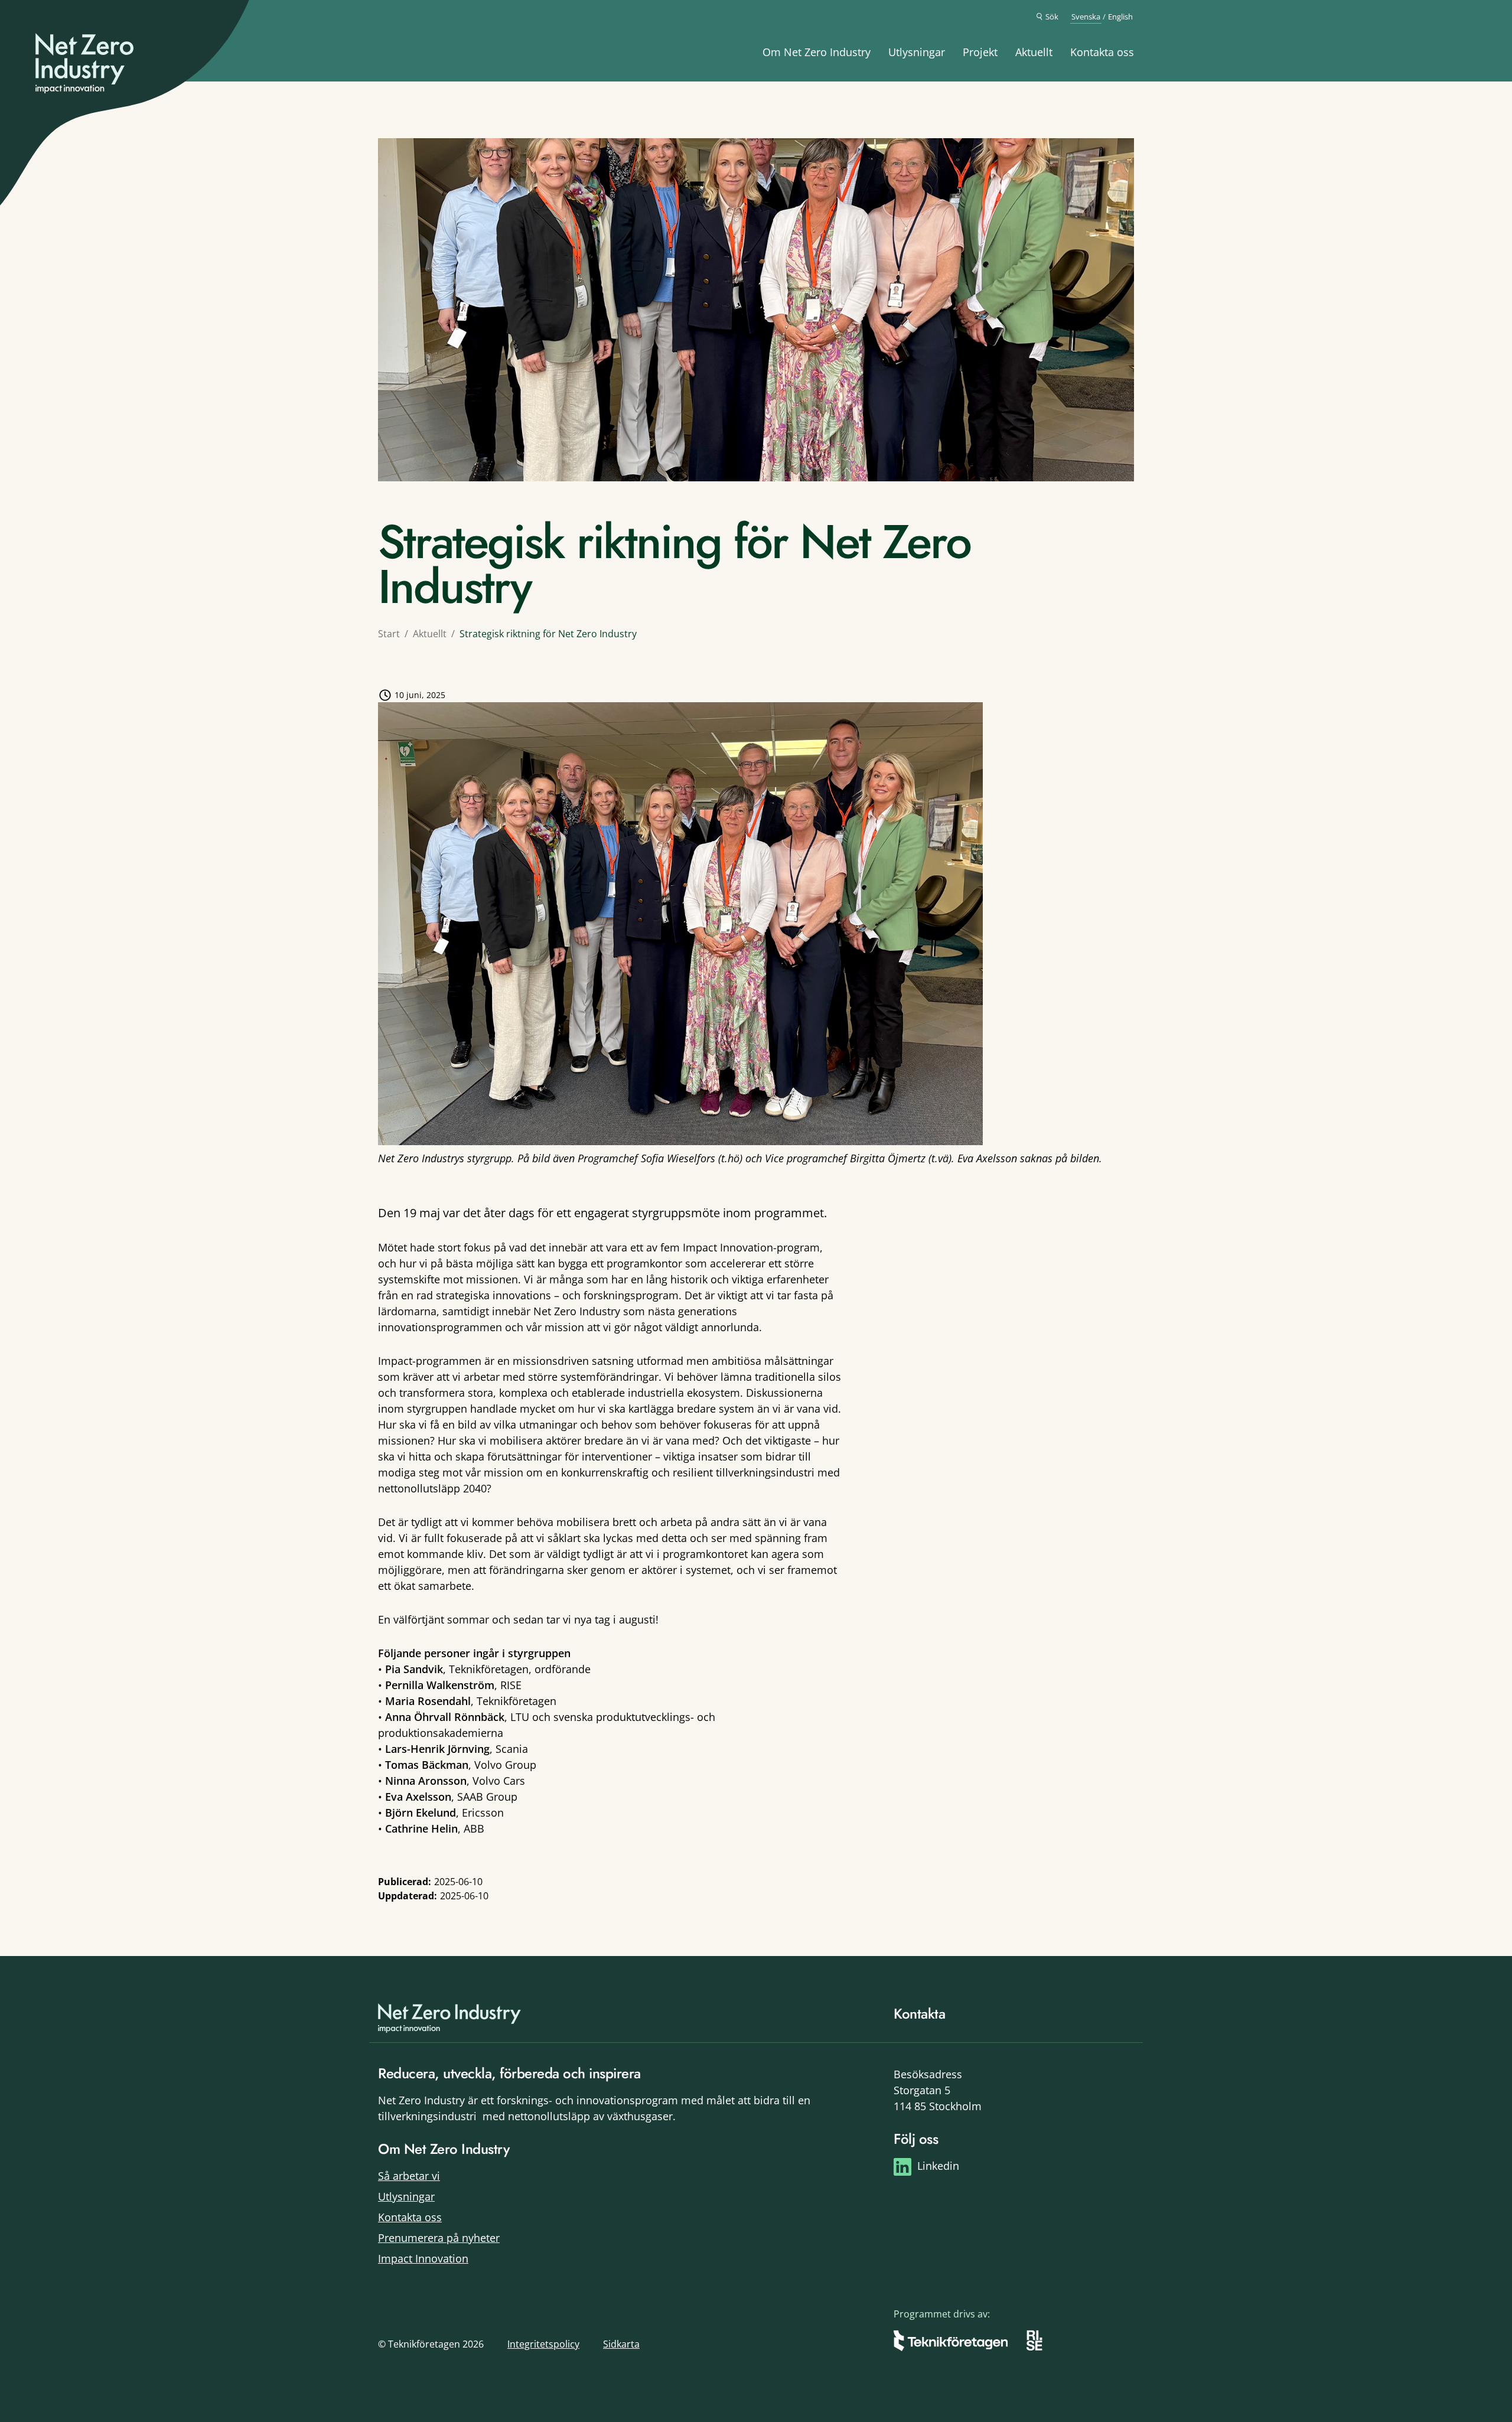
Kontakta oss (1102, 52)
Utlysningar (917, 52)
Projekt (980, 52)
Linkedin (938, 2166)
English (1120, 17)
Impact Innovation (423, 2258)
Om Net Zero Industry (817, 52)
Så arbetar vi (409, 2176)
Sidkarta (621, 2344)
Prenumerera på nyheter (439, 2238)
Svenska (1086, 17)
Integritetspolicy (543, 2344)
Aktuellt (1034, 52)
